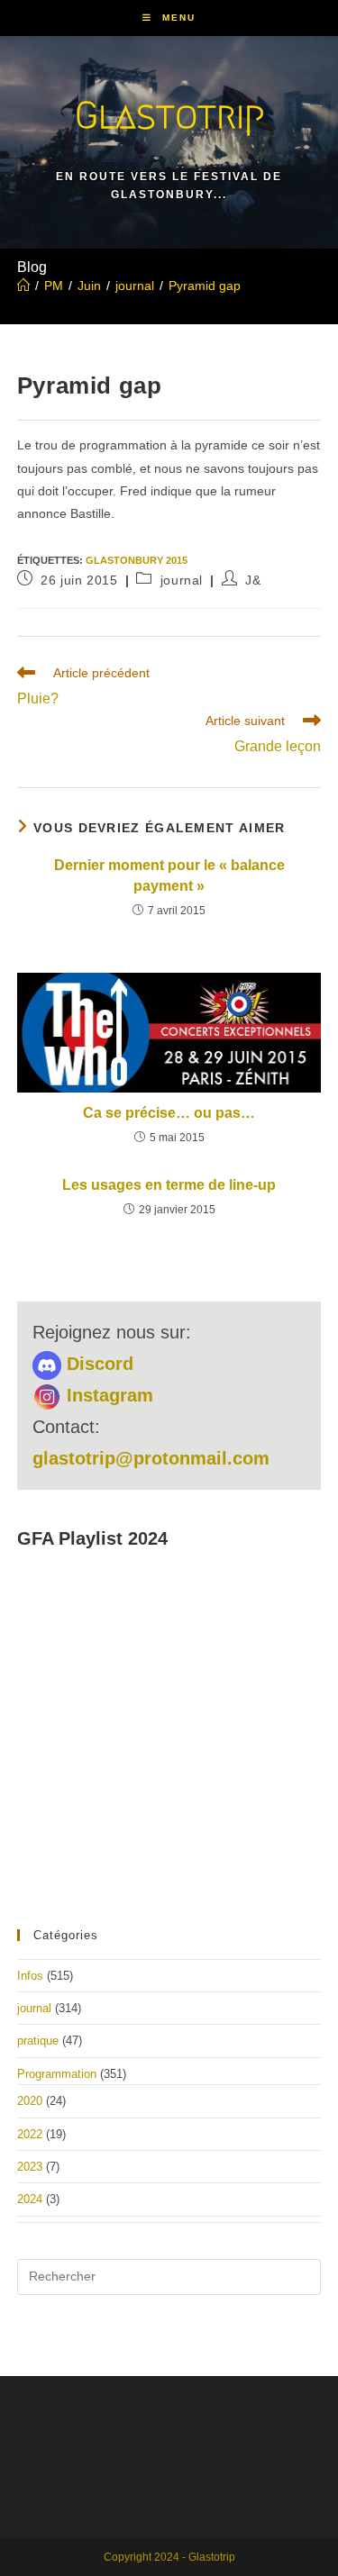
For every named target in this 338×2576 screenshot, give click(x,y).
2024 (30, 2199)
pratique (38, 2041)
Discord (97, 1364)
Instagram (107, 1395)
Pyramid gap (205, 286)
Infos (30, 1976)
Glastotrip (169, 115)
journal (182, 580)
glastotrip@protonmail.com (151, 1458)
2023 (30, 2167)
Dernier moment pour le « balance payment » (169, 875)
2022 (30, 2134)
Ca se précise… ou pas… (169, 1113)
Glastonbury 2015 (137, 560)
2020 (30, 2101)
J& (253, 580)
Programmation (57, 2074)
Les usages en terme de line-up (169, 1185)
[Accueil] (23, 286)
